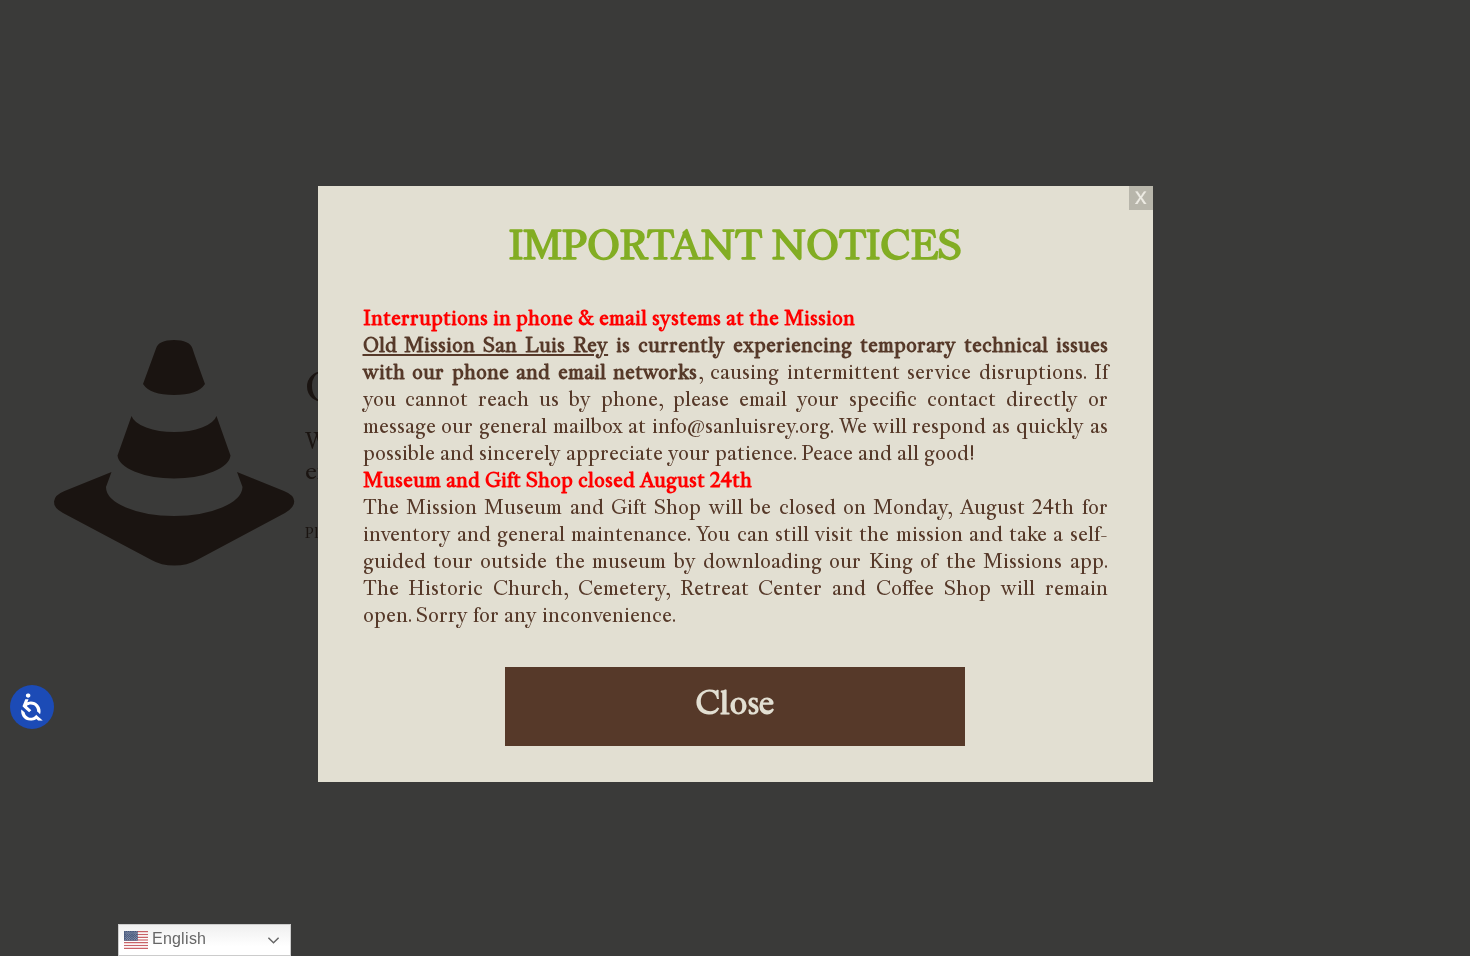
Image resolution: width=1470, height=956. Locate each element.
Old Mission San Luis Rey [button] (486, 347)
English (177, 938)
